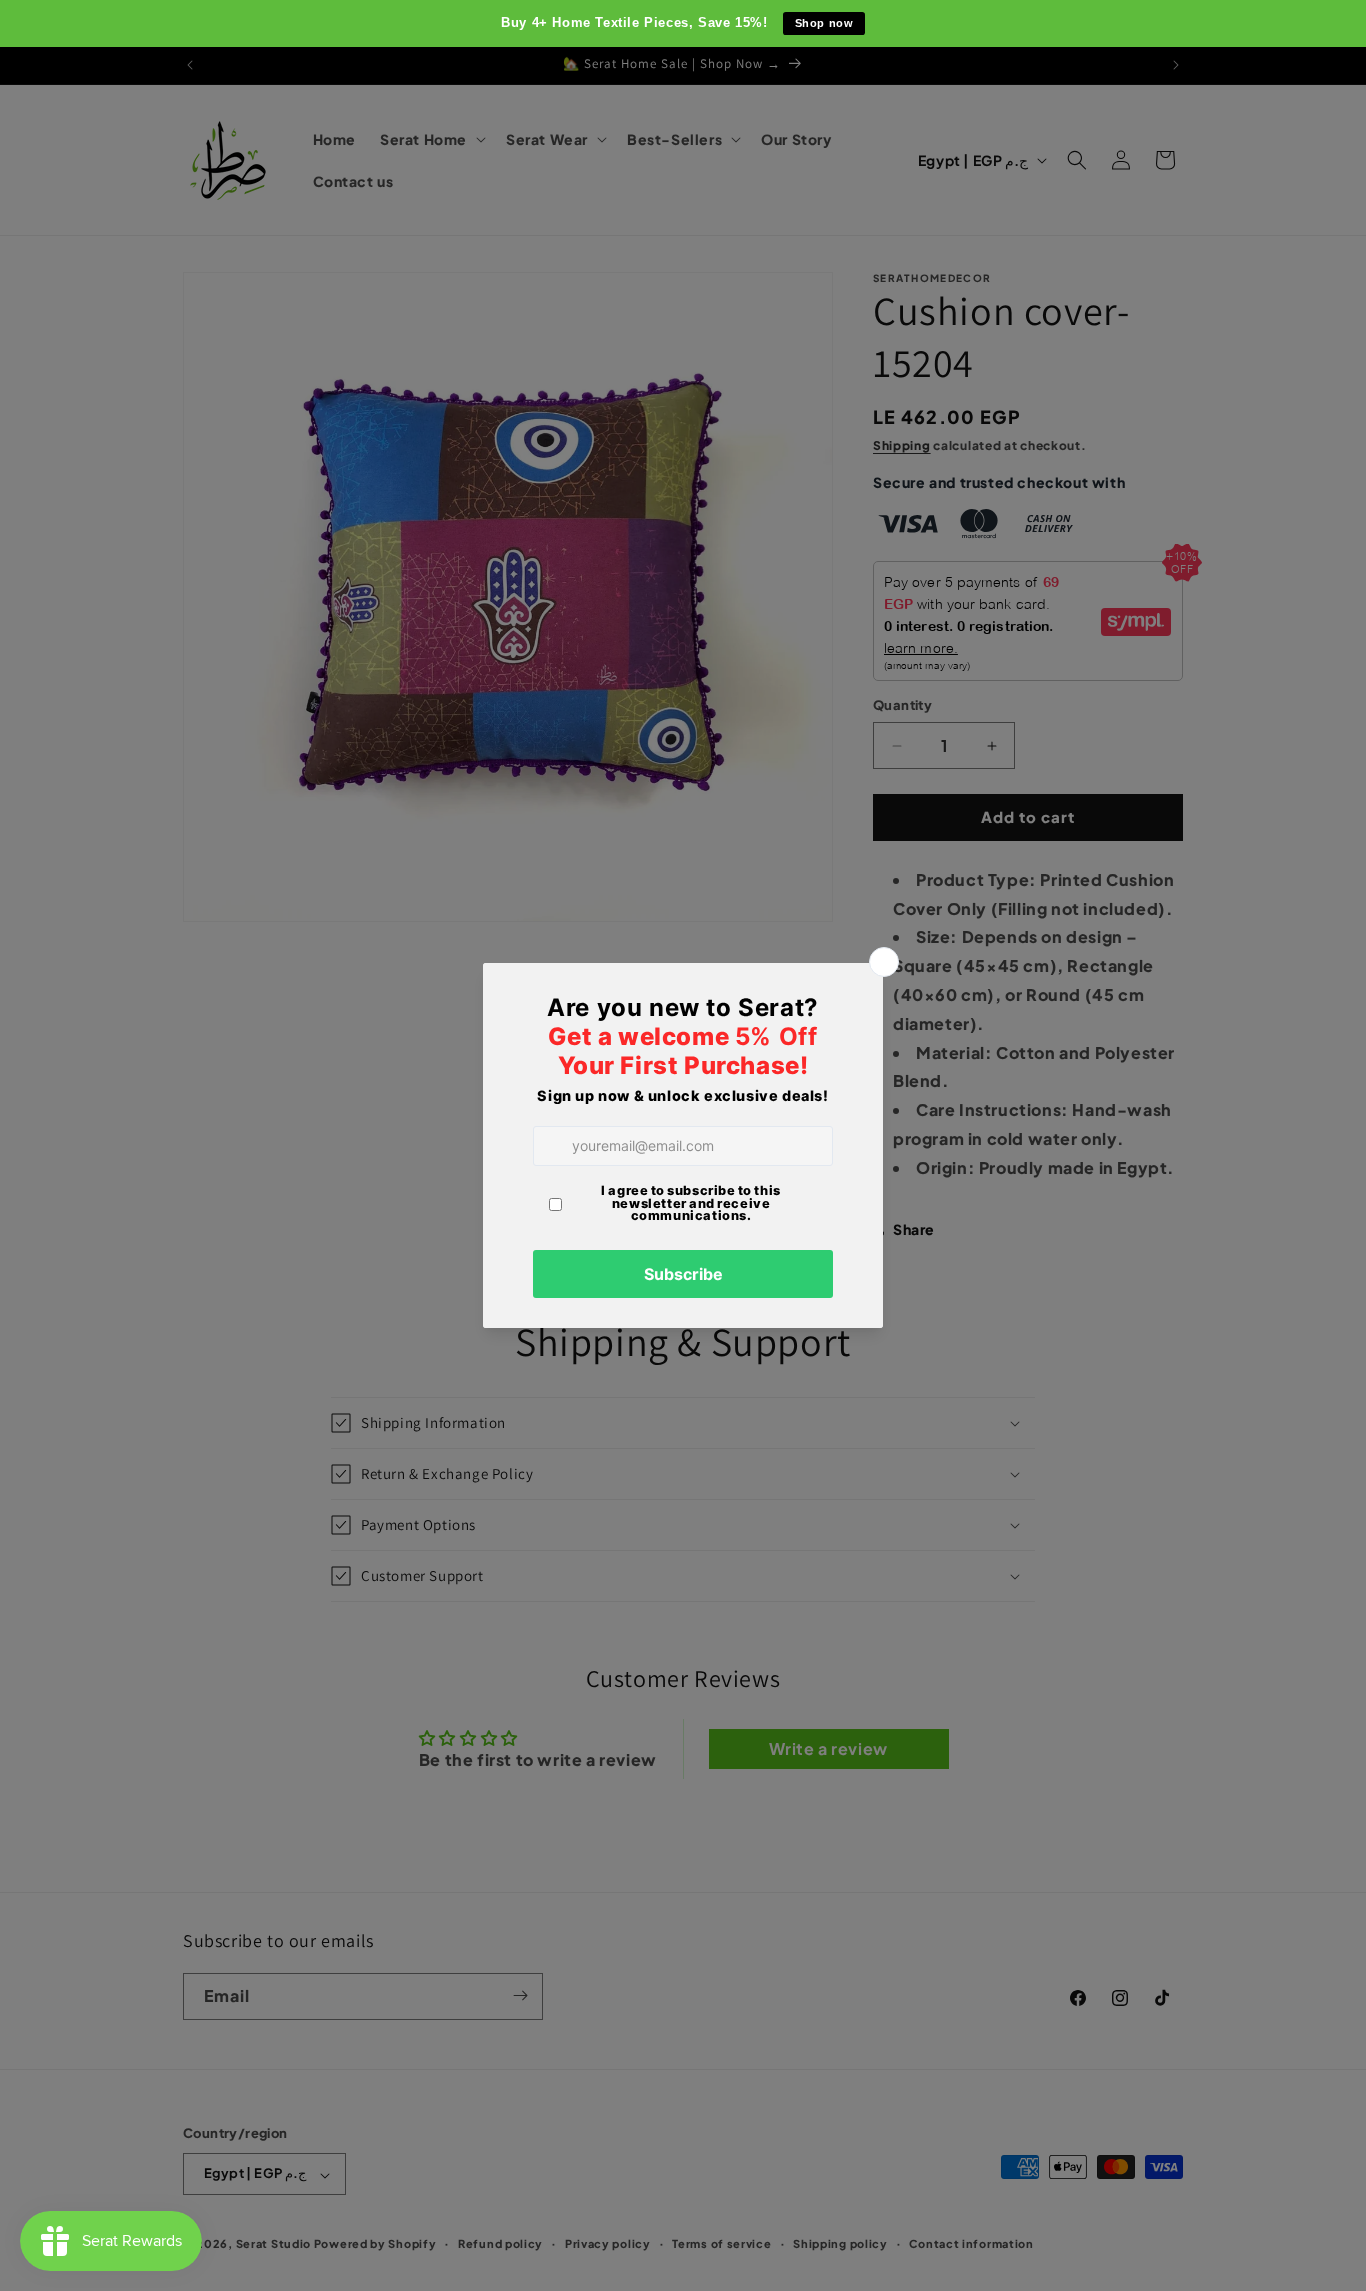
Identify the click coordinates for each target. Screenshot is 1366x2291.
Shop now (824, 23)
